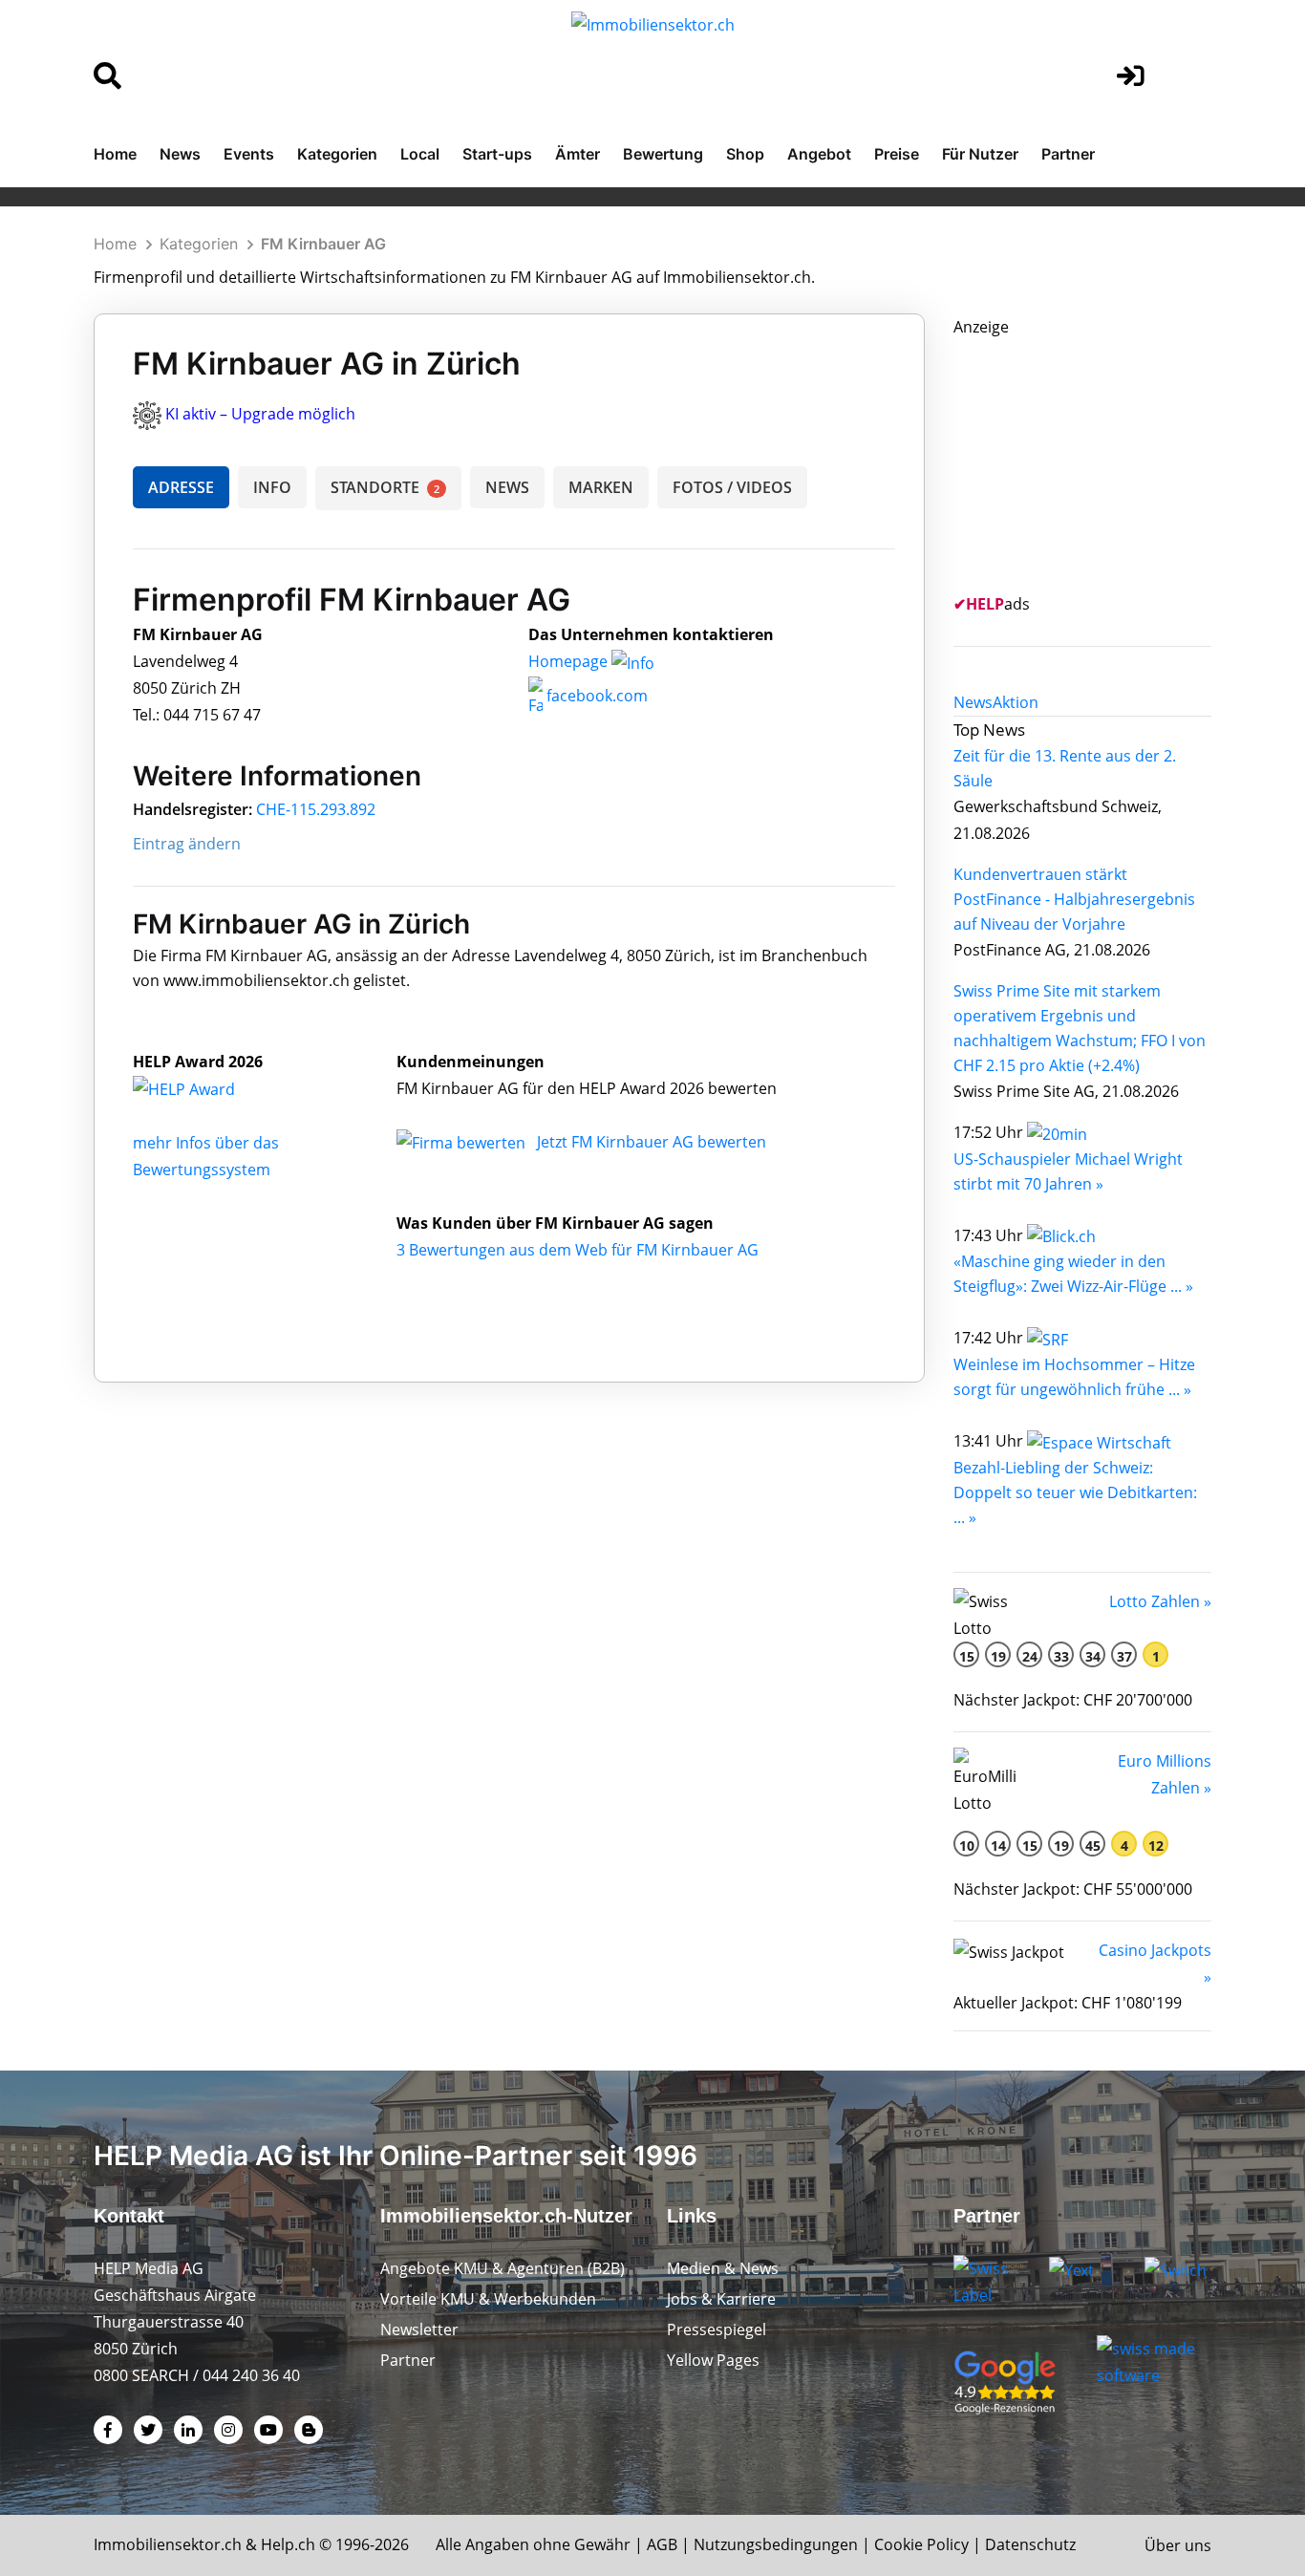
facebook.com (595, 696)
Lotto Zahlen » (1160, 1601)
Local (420, 154)
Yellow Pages (713, 2360)
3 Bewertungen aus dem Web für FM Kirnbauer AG (578, 1250)
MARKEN (601, 487)
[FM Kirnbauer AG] (204, 1088)
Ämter (578, 154)
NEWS (507, 487)
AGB (662, 2544)
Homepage (570, 661)
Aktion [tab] (1016, 702)
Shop (745, 154)
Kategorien (337, 154)
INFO (272, 487)
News (180, 154)
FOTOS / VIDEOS (732, 487)
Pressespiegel (717, 2329)
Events (249, 154)
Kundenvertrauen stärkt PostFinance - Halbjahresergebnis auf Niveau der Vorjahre (1074, 899)
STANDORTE (385, 487)
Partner (1068, 154)
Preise (897, 154)
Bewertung (663, 154)
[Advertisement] (1097, 460)
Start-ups (497, 154)
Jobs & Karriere (721, 2299)
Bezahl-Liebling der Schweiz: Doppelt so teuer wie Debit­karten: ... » (1075, 1492)
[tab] (973, 702)
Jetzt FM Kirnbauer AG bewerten (652, 1142)
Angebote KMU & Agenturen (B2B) (503, 2268)
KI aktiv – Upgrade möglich (260, 414)
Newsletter (419, 2329)
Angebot (819, 154)
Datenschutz (1030, 2544)
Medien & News (723, 2268)
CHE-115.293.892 (316, 809)
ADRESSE (181, 487)
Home (115, 154)
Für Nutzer (980, 154)
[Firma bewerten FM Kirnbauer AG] (463, 1142)
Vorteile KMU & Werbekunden (488, 2299)
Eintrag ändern (187, 844)
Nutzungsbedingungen (776, 2544)
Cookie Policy (921, 2544)
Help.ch (288, 2544)
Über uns (1178, 2545)
